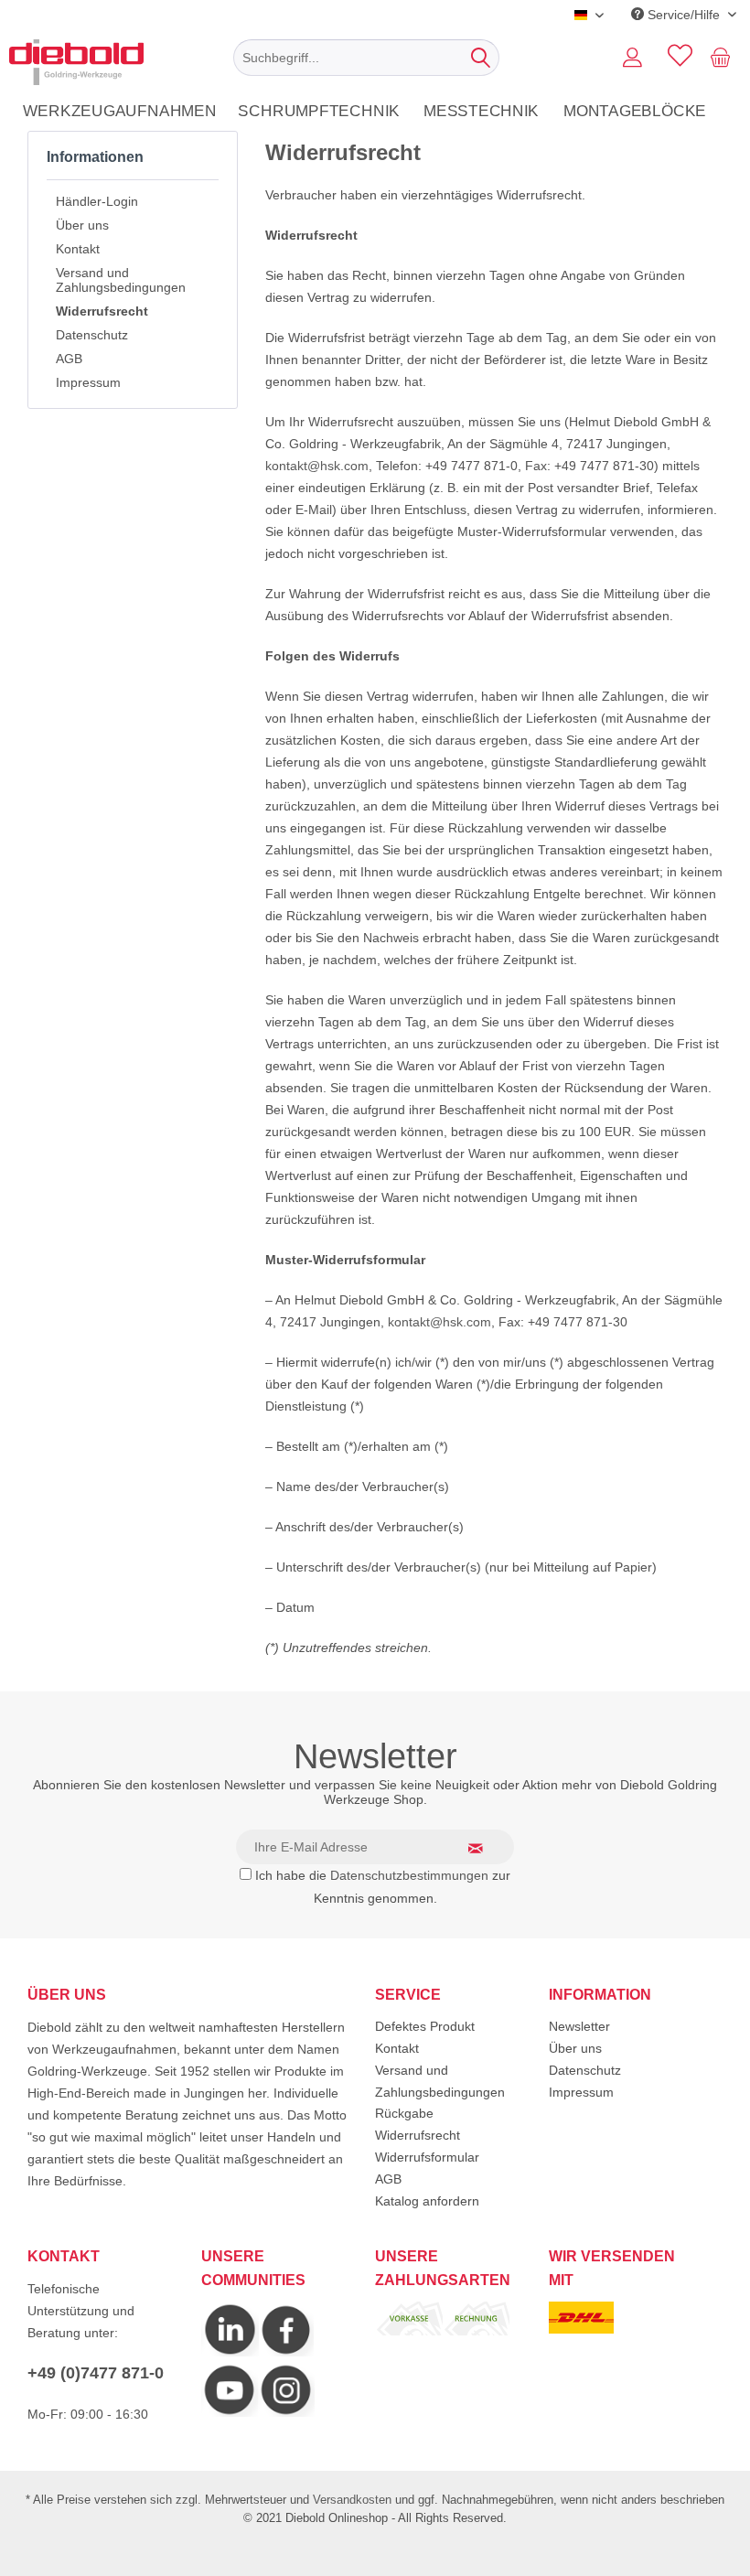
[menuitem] (366, 58)
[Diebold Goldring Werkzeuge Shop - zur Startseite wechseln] (76, 62)
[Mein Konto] (632, 58)
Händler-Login (97, 201)
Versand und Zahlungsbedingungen (121, 280)
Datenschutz (92, 335)
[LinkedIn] (230, 2352)
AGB (69, 359)
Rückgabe (404, 2113)
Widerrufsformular (427, 2157)
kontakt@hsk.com (317, 466)
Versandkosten (352, 2500)
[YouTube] (230, 2412)
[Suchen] (481, 58)
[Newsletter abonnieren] (487, 1848)
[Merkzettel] (677, 58)
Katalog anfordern (427, 2201)
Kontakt (78, 249)
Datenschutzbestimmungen (409, 1875)
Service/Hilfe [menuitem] (684, 15)
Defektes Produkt (425, 2026)
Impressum (88, 382)
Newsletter (579, 2026)
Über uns (82, 225)
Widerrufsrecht (102, 311)
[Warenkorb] (724, 58)
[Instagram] (286, 2352)
